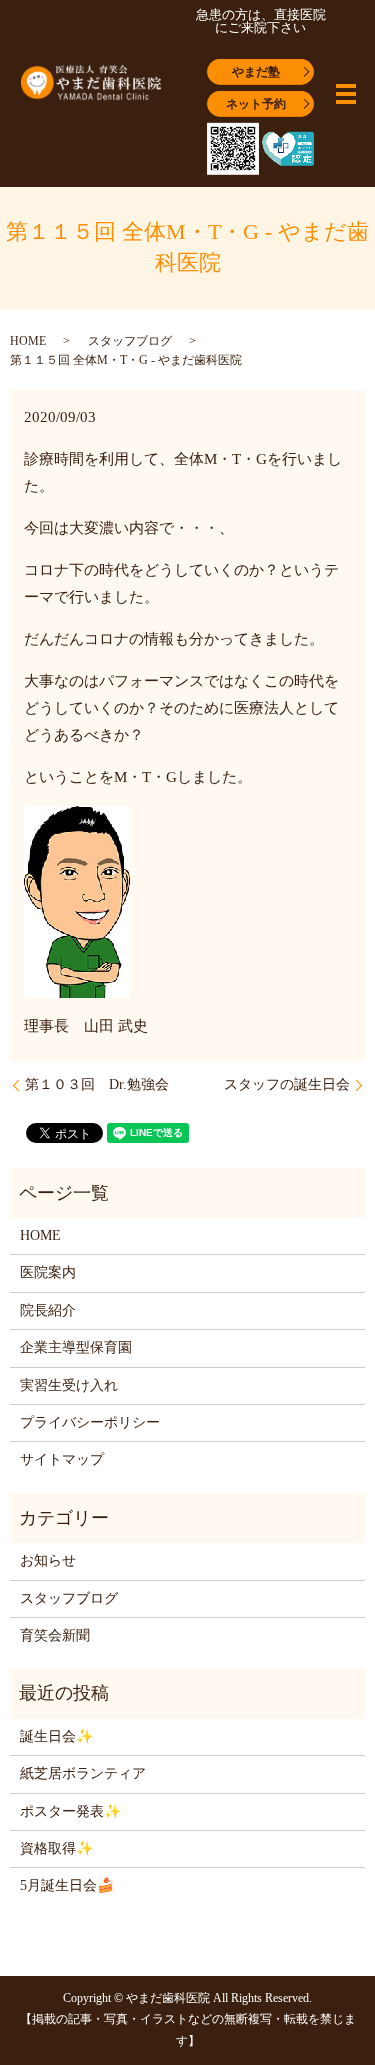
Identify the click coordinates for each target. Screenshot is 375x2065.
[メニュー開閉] (346, 94)
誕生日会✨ (56, 1736)
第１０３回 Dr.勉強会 (97, 1084)
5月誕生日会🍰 (67, 1885)
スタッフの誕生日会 (287, 1084)
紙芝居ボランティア (83, 1773)
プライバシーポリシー (90, 1422)
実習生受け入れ (69, 1385)
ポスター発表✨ (70, 1811)
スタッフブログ (130, 341)
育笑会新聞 (55, 1635)
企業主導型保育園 (76, 1347)
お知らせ (48, 1560)
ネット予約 (256, 103)
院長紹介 (48, 1310)
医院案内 (48, 1272)
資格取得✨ (56, 1848)
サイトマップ (62, 1459)
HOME (28, 341)
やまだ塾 (256, 71)
